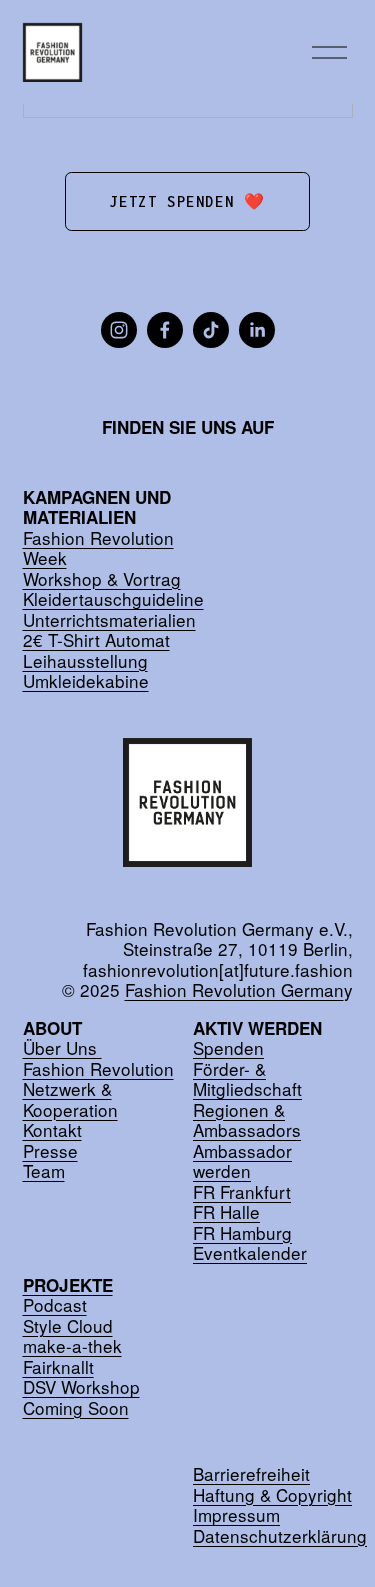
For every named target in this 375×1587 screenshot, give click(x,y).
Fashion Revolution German (234, 990)
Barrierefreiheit (251, 1474)
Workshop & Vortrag (102, 579)
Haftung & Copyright (272, 1495)
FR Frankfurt (242, 1192)
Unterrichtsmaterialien (109, 620)
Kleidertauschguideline (113, 599)
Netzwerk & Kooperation (70, 1099)
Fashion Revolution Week (98, 548)
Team (44, 1171)
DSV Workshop (81, 1387)
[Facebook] (165, 330)
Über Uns (62, 1048)
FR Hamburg (242, 1233)
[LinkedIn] (257, 330)
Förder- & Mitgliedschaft (247, 1079)
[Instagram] (119, 330)
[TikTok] (211, 330)
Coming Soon (76, 1408)
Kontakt (52, 1130)
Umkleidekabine (86, 681)
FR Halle (226, 1212)
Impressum (236, 1515)
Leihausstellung (85, 661)
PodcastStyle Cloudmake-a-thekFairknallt (72, 1326)
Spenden (228, 1048)
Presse (50, 1151)
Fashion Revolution (98, 1069)
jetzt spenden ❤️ (188, 201)
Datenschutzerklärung (280, 1536)
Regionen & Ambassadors (247, 1120)
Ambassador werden (242, 1161)
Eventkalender (250, 1253)
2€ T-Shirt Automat (96, 640)
